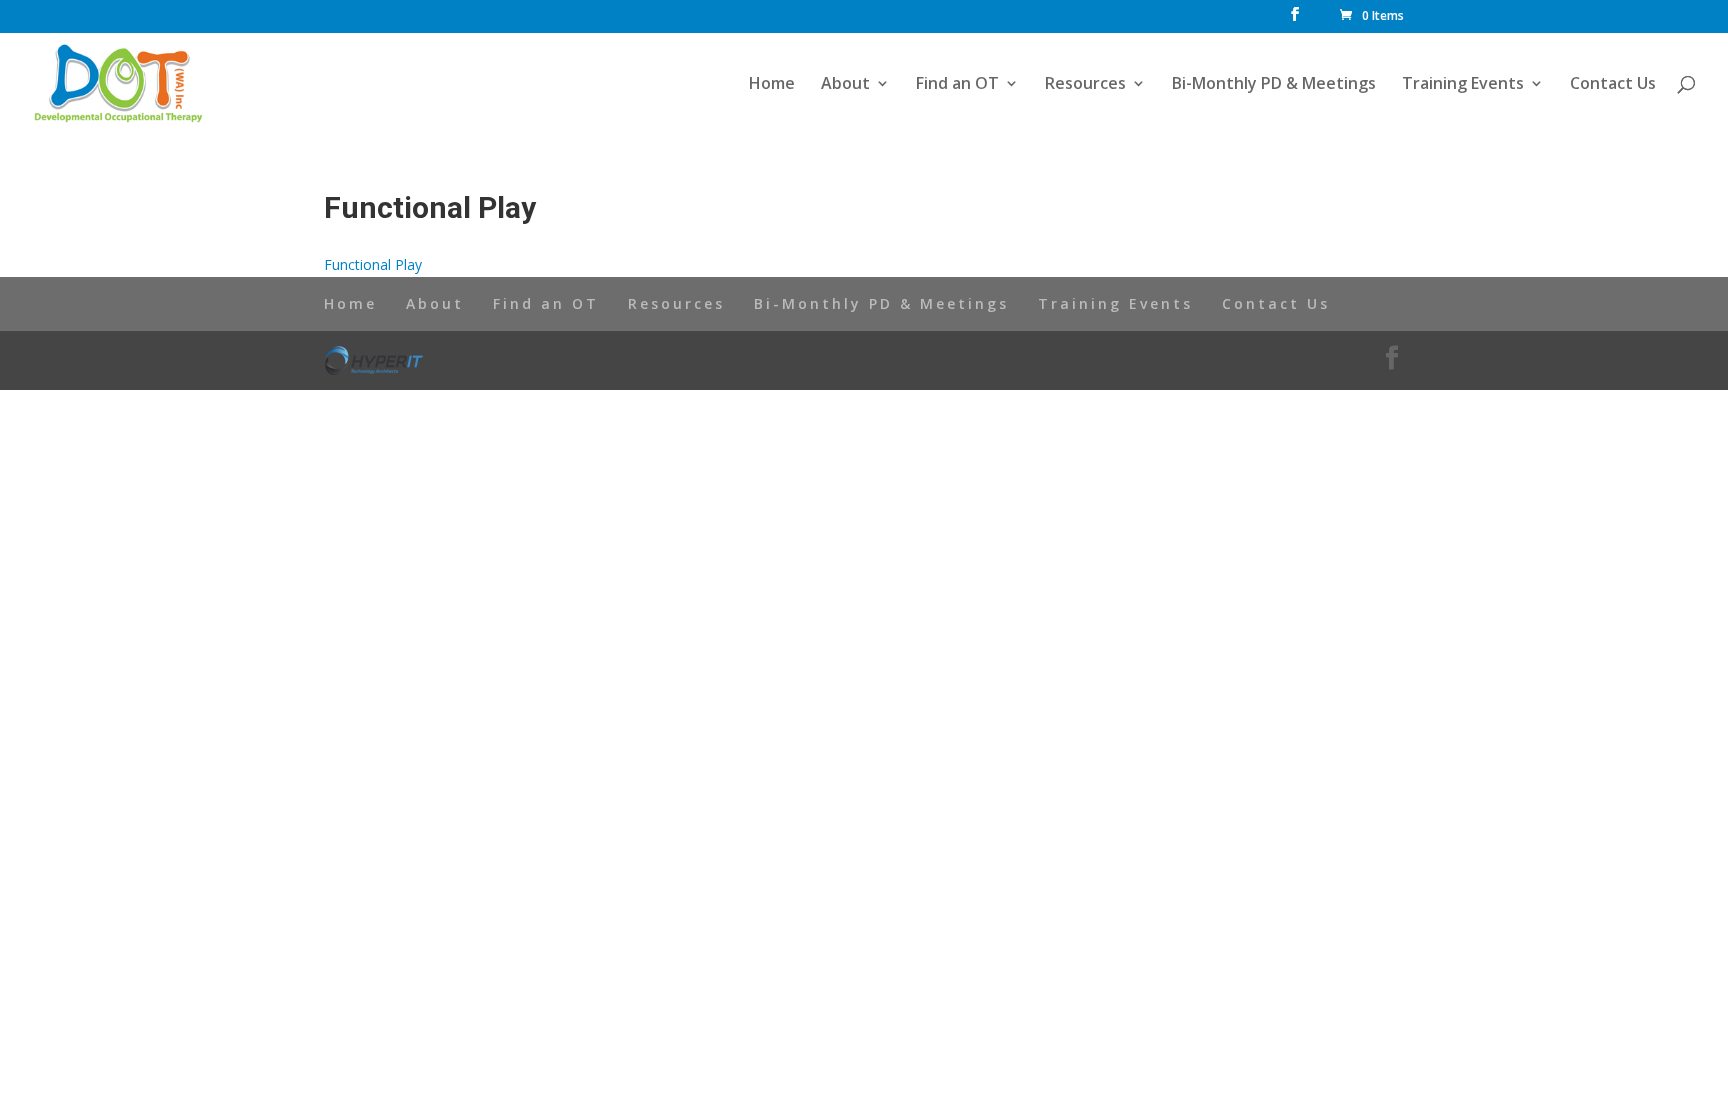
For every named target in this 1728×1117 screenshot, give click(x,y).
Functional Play (373, 264)
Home (772, 85)
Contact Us (1613, 85)
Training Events (1463, 85)
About (845, 85)
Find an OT (957, 85)
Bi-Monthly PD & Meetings (1274, 85)
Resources (1085, 85)
